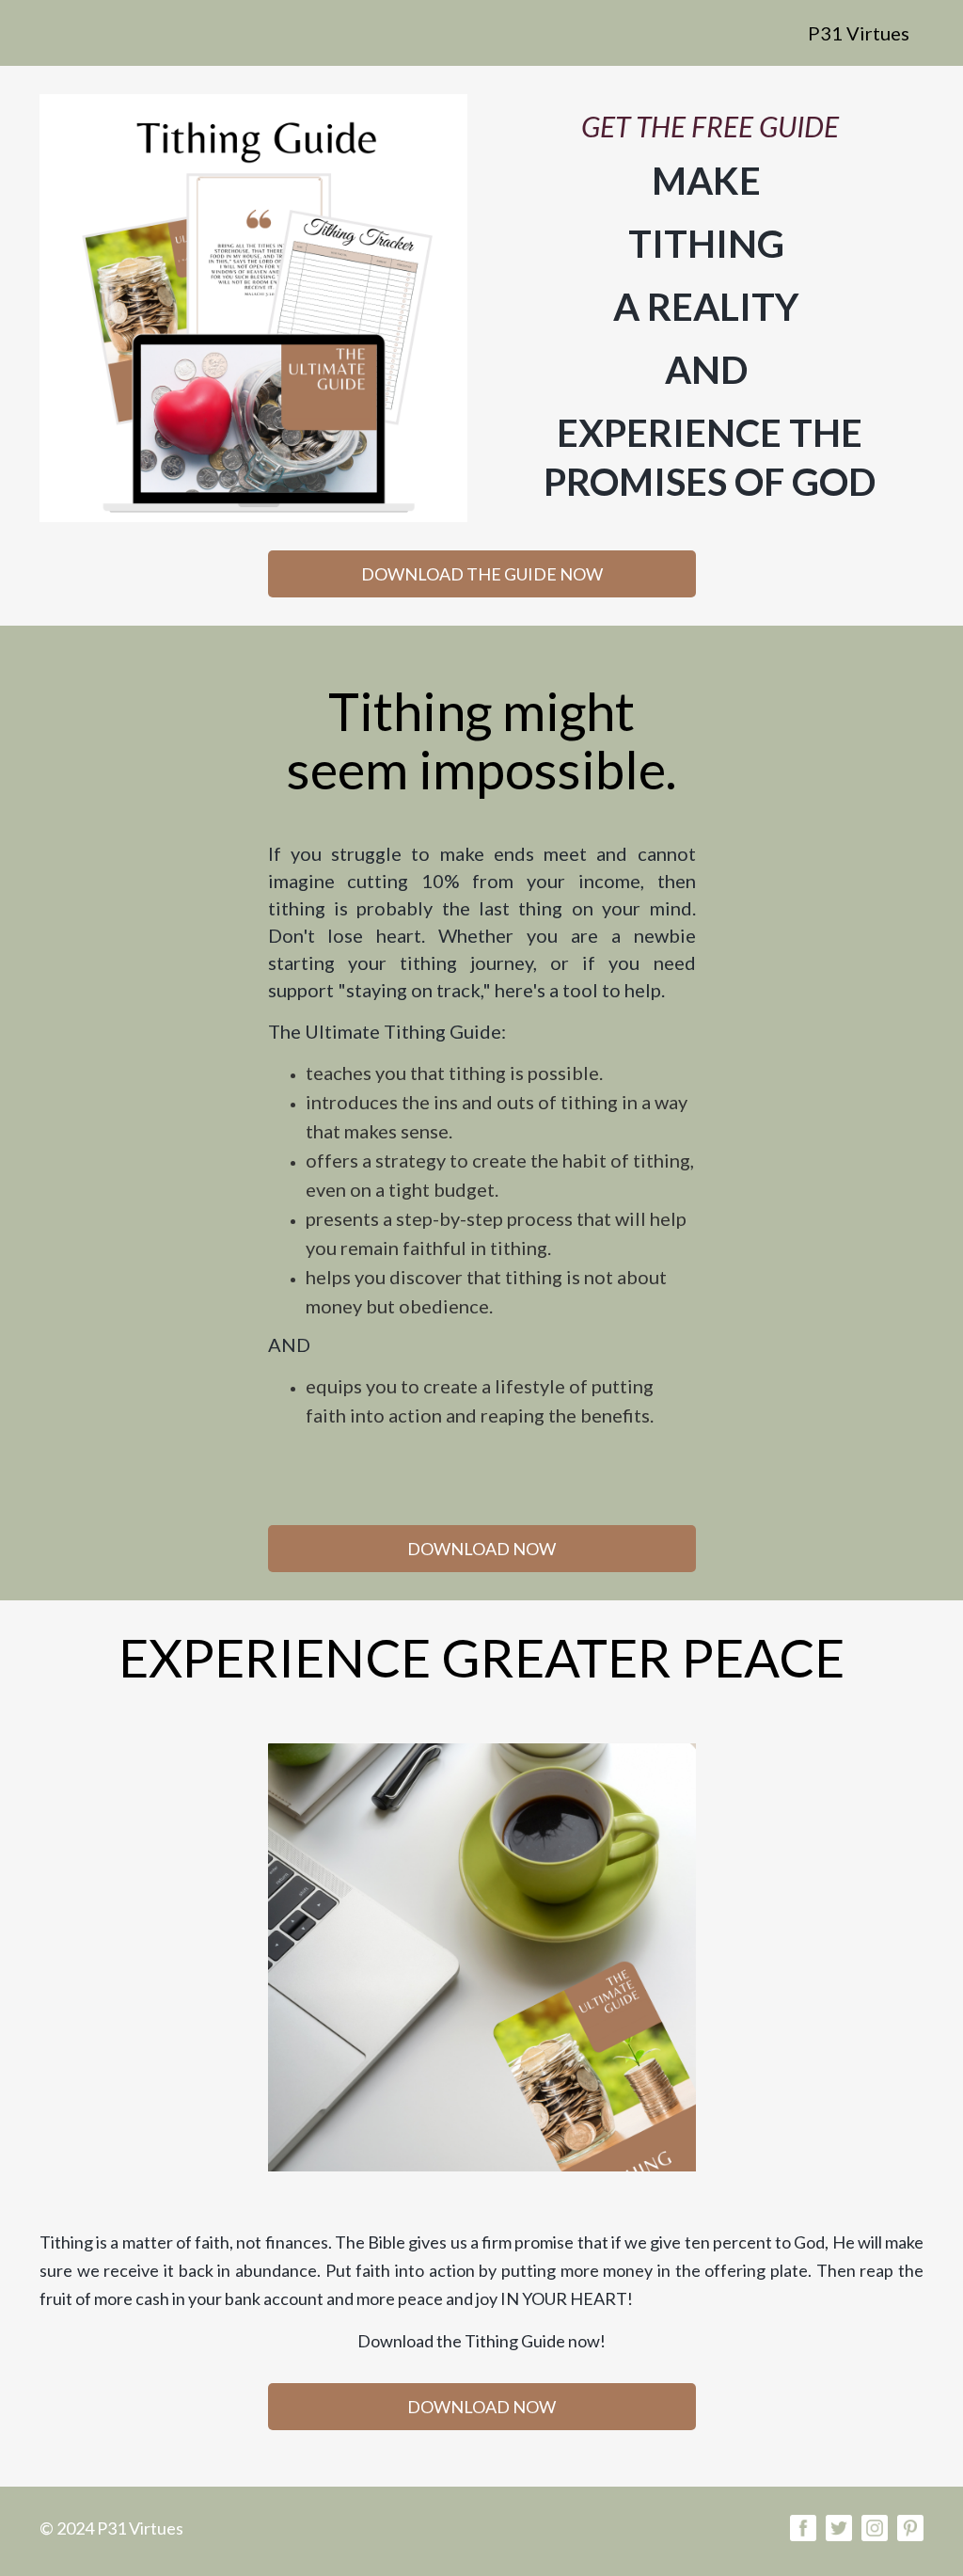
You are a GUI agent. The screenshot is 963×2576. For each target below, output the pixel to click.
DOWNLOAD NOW (481, 1549)
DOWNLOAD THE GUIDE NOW (482, 574)
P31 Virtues (859, 33)
